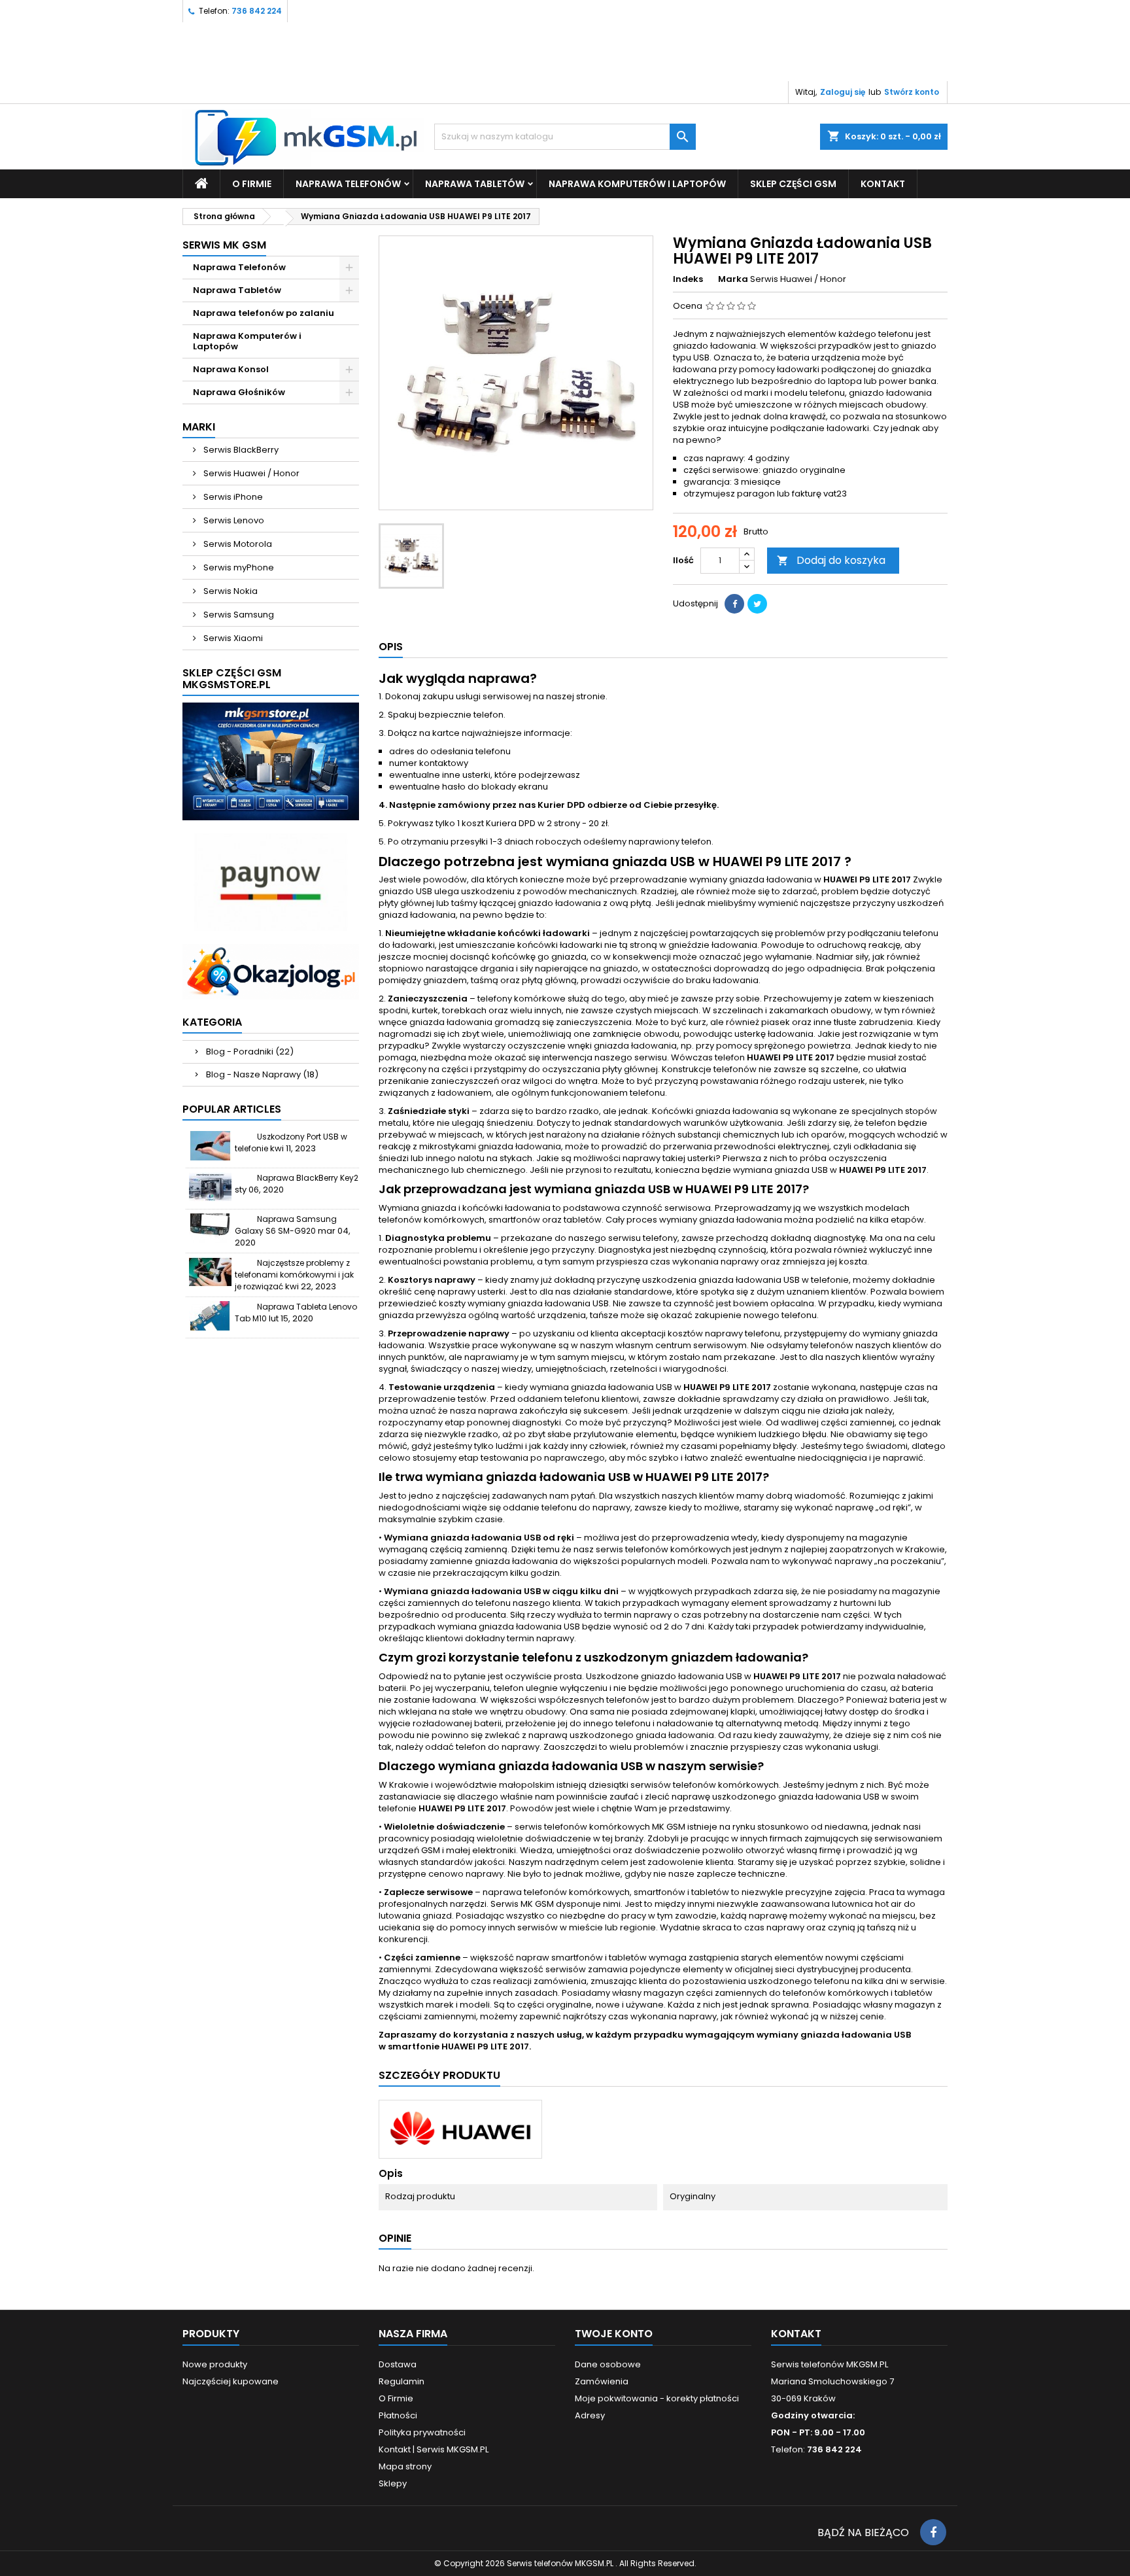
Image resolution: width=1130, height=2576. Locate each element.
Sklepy (393, 2483)
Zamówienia (602, 2381)
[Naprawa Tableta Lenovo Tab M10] (210, 1316)
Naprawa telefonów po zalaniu (264, 313)
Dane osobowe (608, 2364)
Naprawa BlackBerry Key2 (308, 1178)
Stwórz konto (912, 92)
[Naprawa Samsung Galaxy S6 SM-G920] (210, 1228)
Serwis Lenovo (233, 520)
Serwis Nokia (230, 591)
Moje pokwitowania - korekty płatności (657, 2398)
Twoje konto (614, 2334)
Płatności (398, 2415)
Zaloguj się (843, 92)
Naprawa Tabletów (475, 184)
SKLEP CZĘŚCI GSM (793, 184)
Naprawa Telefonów (348, 184)
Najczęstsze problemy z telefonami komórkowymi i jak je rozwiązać (294, 1275)
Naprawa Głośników (239, 392)
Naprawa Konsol (231, 369)
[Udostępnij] (734, 604)
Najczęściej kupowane (231, 2381)
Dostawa (398, 2364)
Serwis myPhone (238, 567)
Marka (733, 279)
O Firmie (252, 184)
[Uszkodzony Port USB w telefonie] (210, 1146)
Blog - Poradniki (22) (250, 1052)
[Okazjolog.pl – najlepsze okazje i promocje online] (271, 971)
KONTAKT (883, 184)
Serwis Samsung (238, 615)
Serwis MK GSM (224, 245)
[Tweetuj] (757, 604)
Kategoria (212, 1022)
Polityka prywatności (422, 2432)
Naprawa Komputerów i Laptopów (637, 184)
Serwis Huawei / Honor (250, 473)
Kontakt (796, 2334)
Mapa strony (405, 2466)
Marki (199, 427)
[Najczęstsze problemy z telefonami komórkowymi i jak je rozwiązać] (210, 1272)
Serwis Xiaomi (232, 638)
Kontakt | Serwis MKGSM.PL (434, 2449)
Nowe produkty (215, 2364)
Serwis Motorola (237, 544)
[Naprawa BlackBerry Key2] (210, 1187)
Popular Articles (232, 1109)
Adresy (590, 2415)
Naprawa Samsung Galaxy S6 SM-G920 (286, 1225)
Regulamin (402, 2381)
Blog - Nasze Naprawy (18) (262, 1074)
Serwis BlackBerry (240, 450)
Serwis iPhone (232, 497)
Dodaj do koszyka (831, 560)
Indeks (688, 279)
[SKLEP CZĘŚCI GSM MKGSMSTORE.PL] (271, 761)
